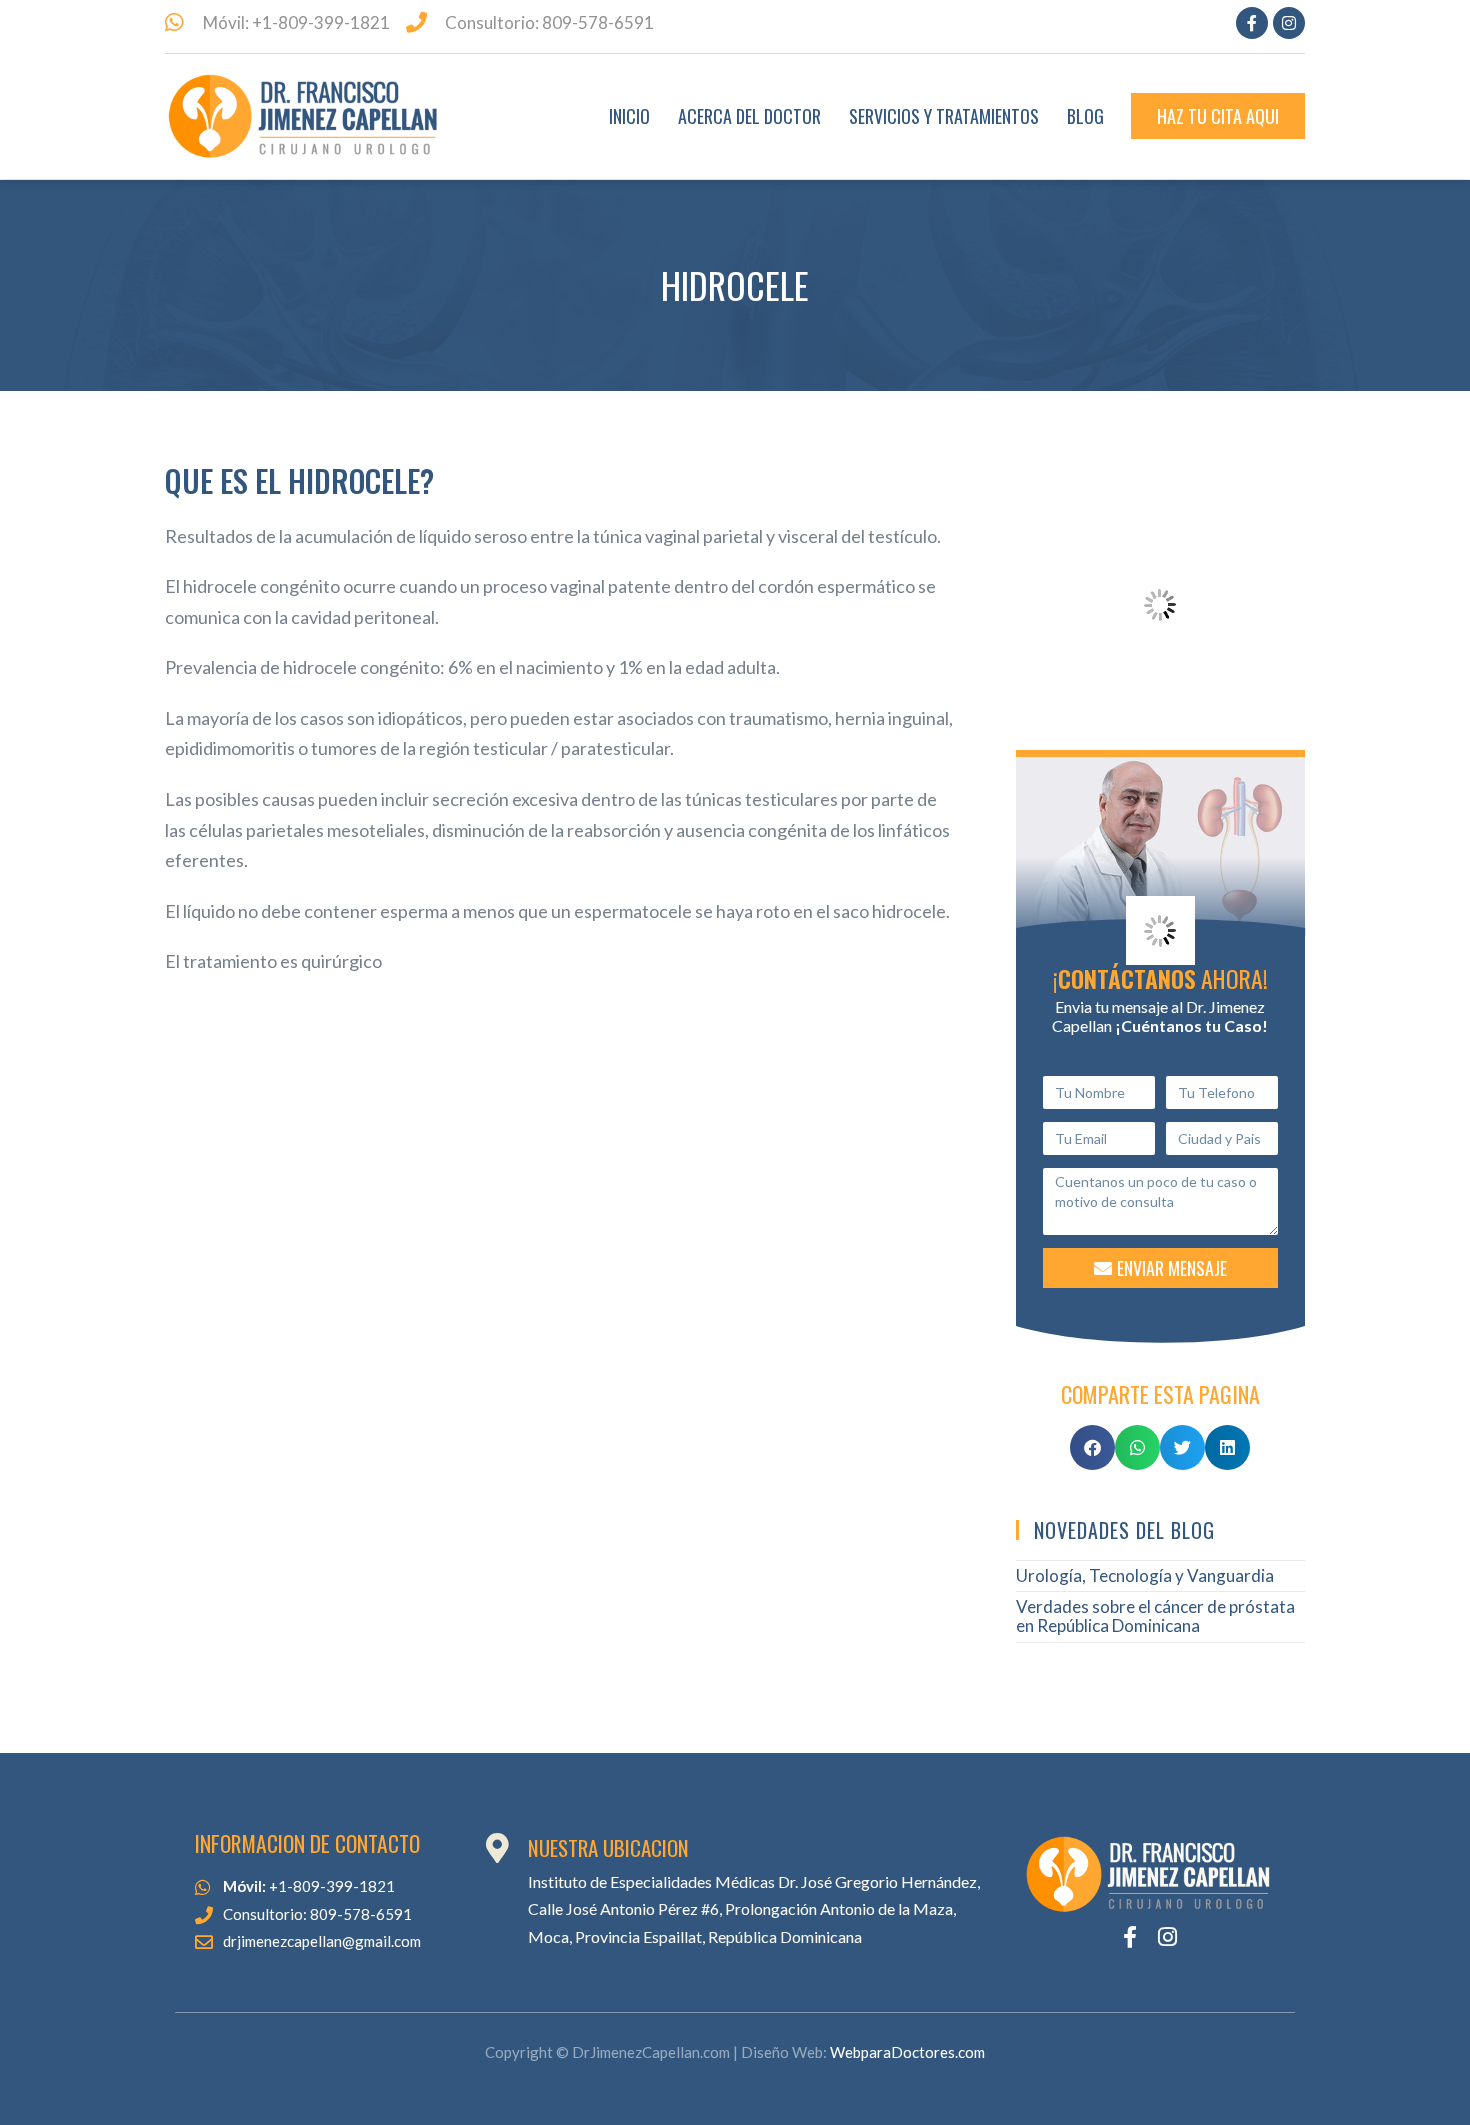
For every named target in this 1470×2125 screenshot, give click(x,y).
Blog (1085, 116)
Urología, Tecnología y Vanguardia (1145, 1575)
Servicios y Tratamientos (944, 116)
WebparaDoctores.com (907, 2052)
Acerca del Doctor (749, 116)
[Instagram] (1289, 23)
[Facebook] (1252, 23)
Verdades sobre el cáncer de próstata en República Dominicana (1155, 1616)
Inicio (629, 116)
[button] (1092, 1447)
